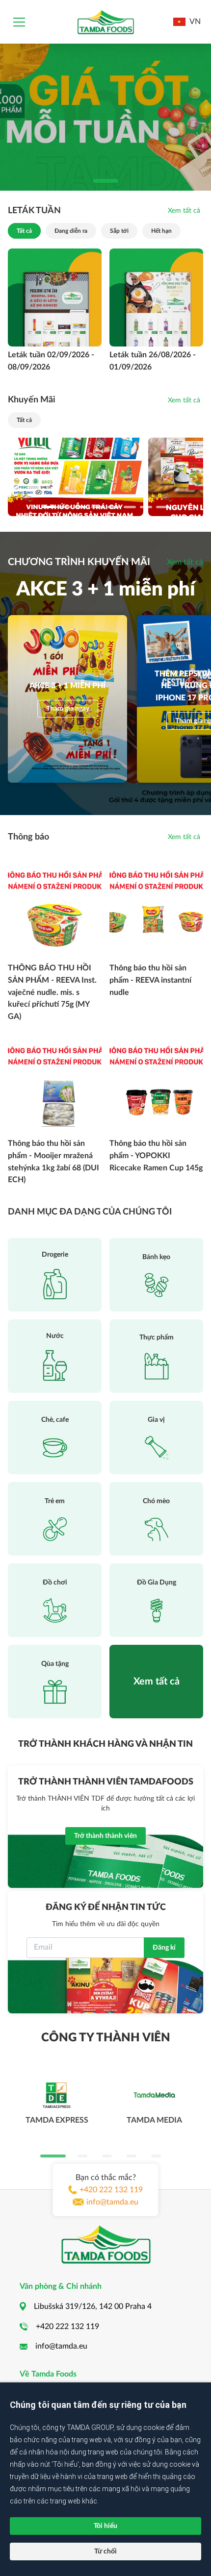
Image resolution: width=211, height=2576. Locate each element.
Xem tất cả (185, 562)
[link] (184, 211)
